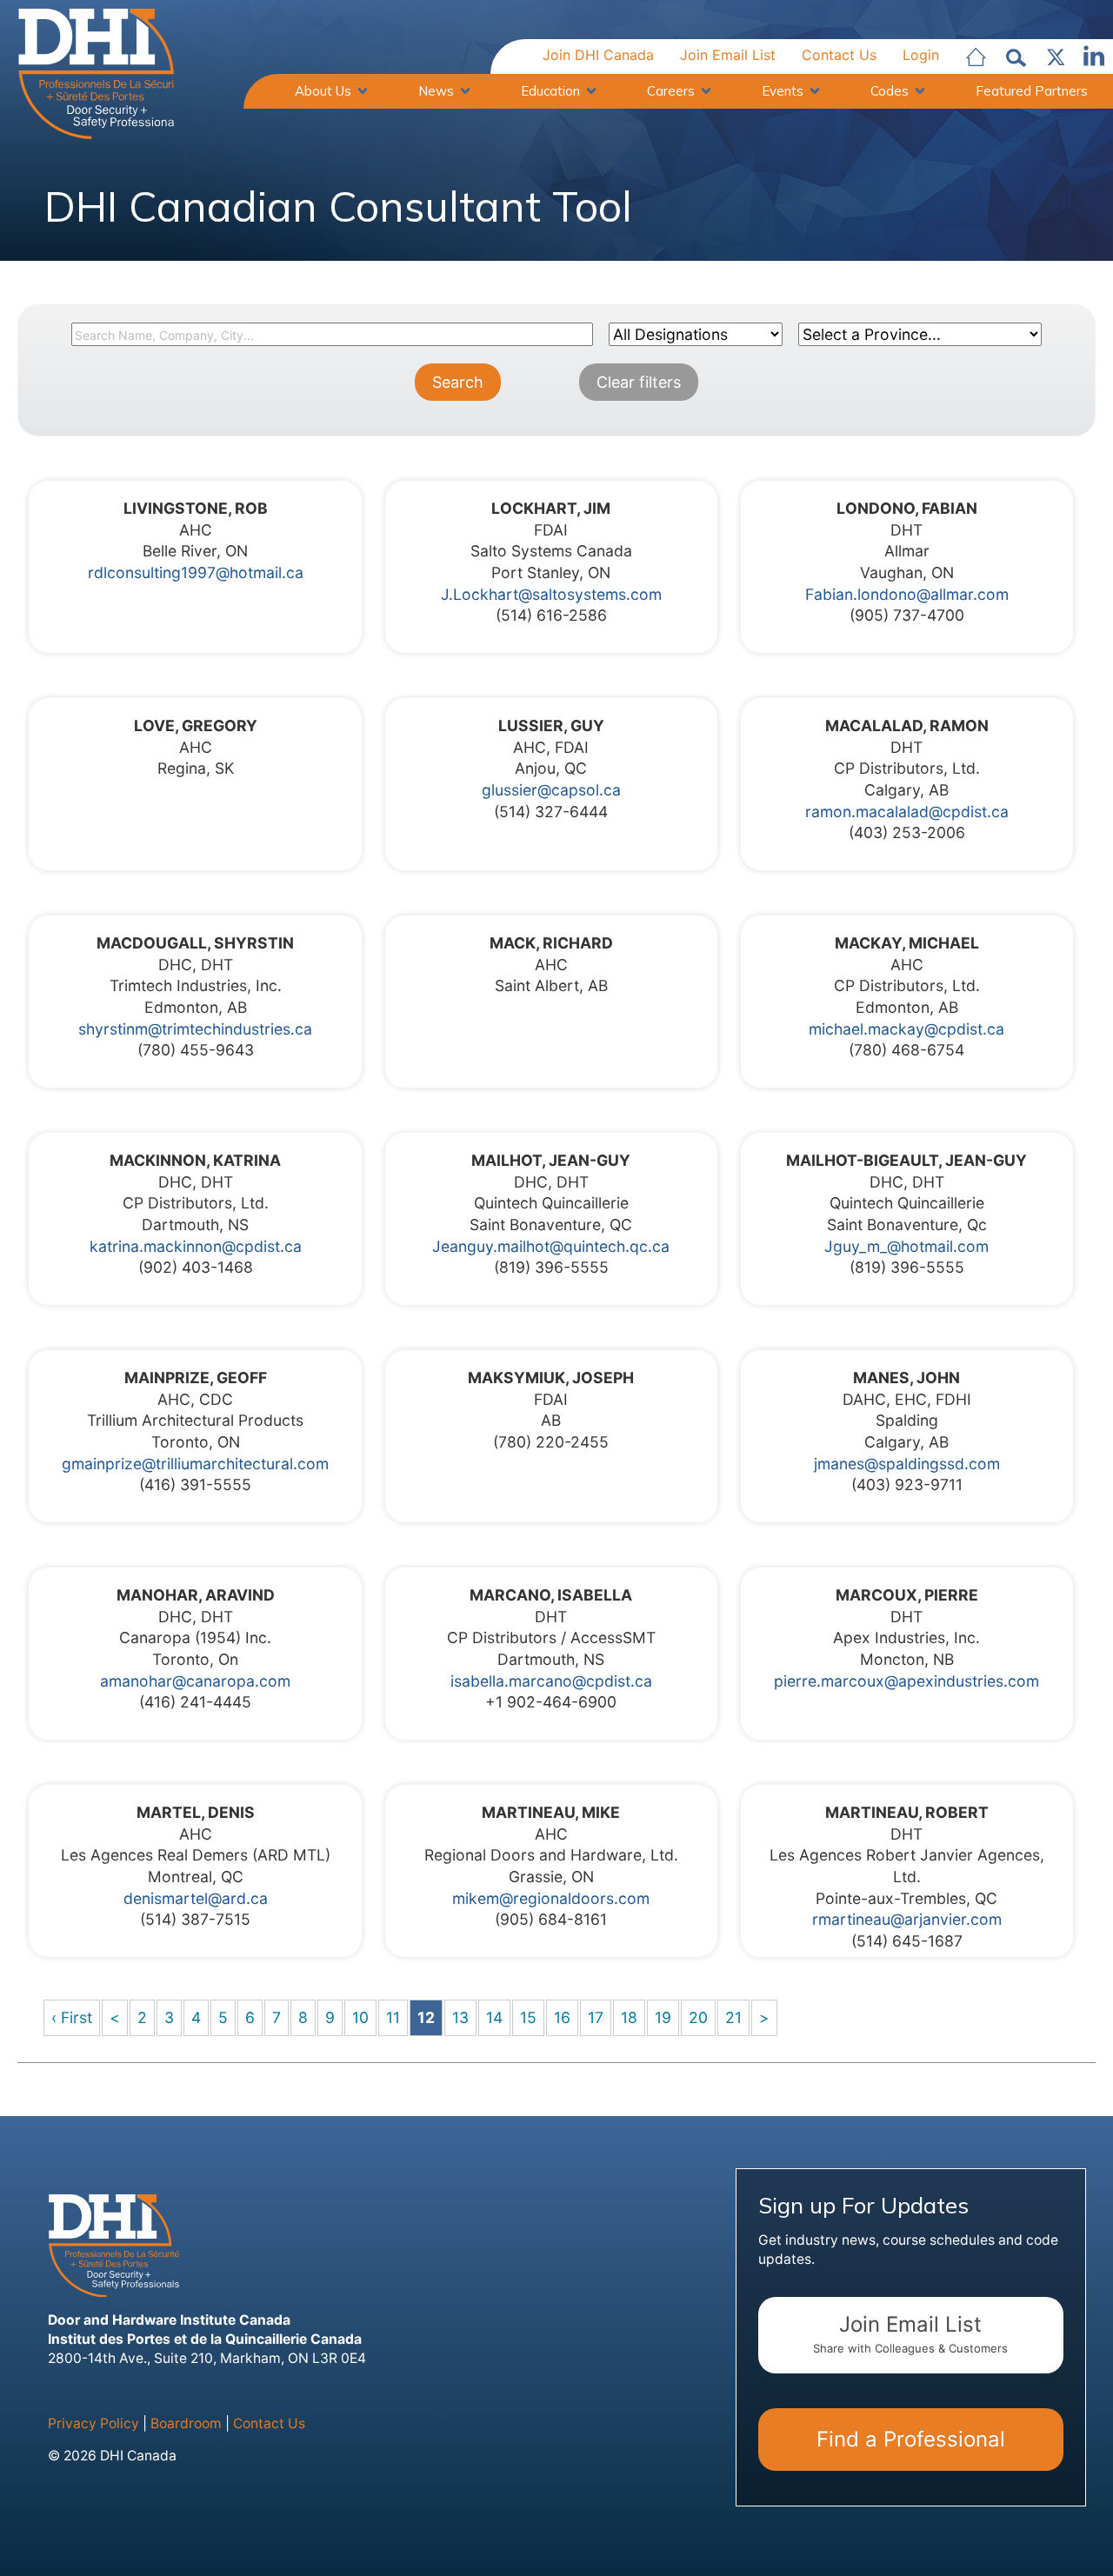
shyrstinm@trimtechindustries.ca (195, 1029)
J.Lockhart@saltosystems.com (551, 594)
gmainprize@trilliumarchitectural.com (195, 1464)
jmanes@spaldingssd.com (907, 1464)
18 (629, 2017)
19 (663, 2017)
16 (562, 2017)
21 (733, 2017)
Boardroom (186, 2423)
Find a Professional (911, 2439)
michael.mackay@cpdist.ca (906, 1029)
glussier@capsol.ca (551, 790)
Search (458, 382)
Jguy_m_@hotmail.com (906, 1246)
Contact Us (839, 55)
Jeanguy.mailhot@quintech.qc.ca (551, 1246)
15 (528, 2017)
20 (698, 2017)
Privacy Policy (93, 2423)
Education (550, 91)
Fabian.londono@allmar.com (907, 594)
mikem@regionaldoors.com (551, 1898)
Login (921, 55)
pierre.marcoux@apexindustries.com (906, 1681)
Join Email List (728, 55)
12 (426, 2017)
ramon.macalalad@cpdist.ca (907, 812)
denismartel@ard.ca (196, 1898)
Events (783, 91)
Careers (671, 91)
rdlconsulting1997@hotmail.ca (196, 572)
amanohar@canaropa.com (195, 1681)
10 (360, 2017)
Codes (890, 91)
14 (494, 2017)
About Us (323, 91)
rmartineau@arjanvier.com (907, 1919)
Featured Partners (1032, 91)
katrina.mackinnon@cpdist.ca (196, 1246)
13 (460, 2017)
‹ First (72, 2017)
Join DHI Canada (598, 55)
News (436, 91)
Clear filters (639, 382)
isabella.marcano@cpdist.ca (551, 1681)
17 (596, 2017)
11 (393, 2017)
